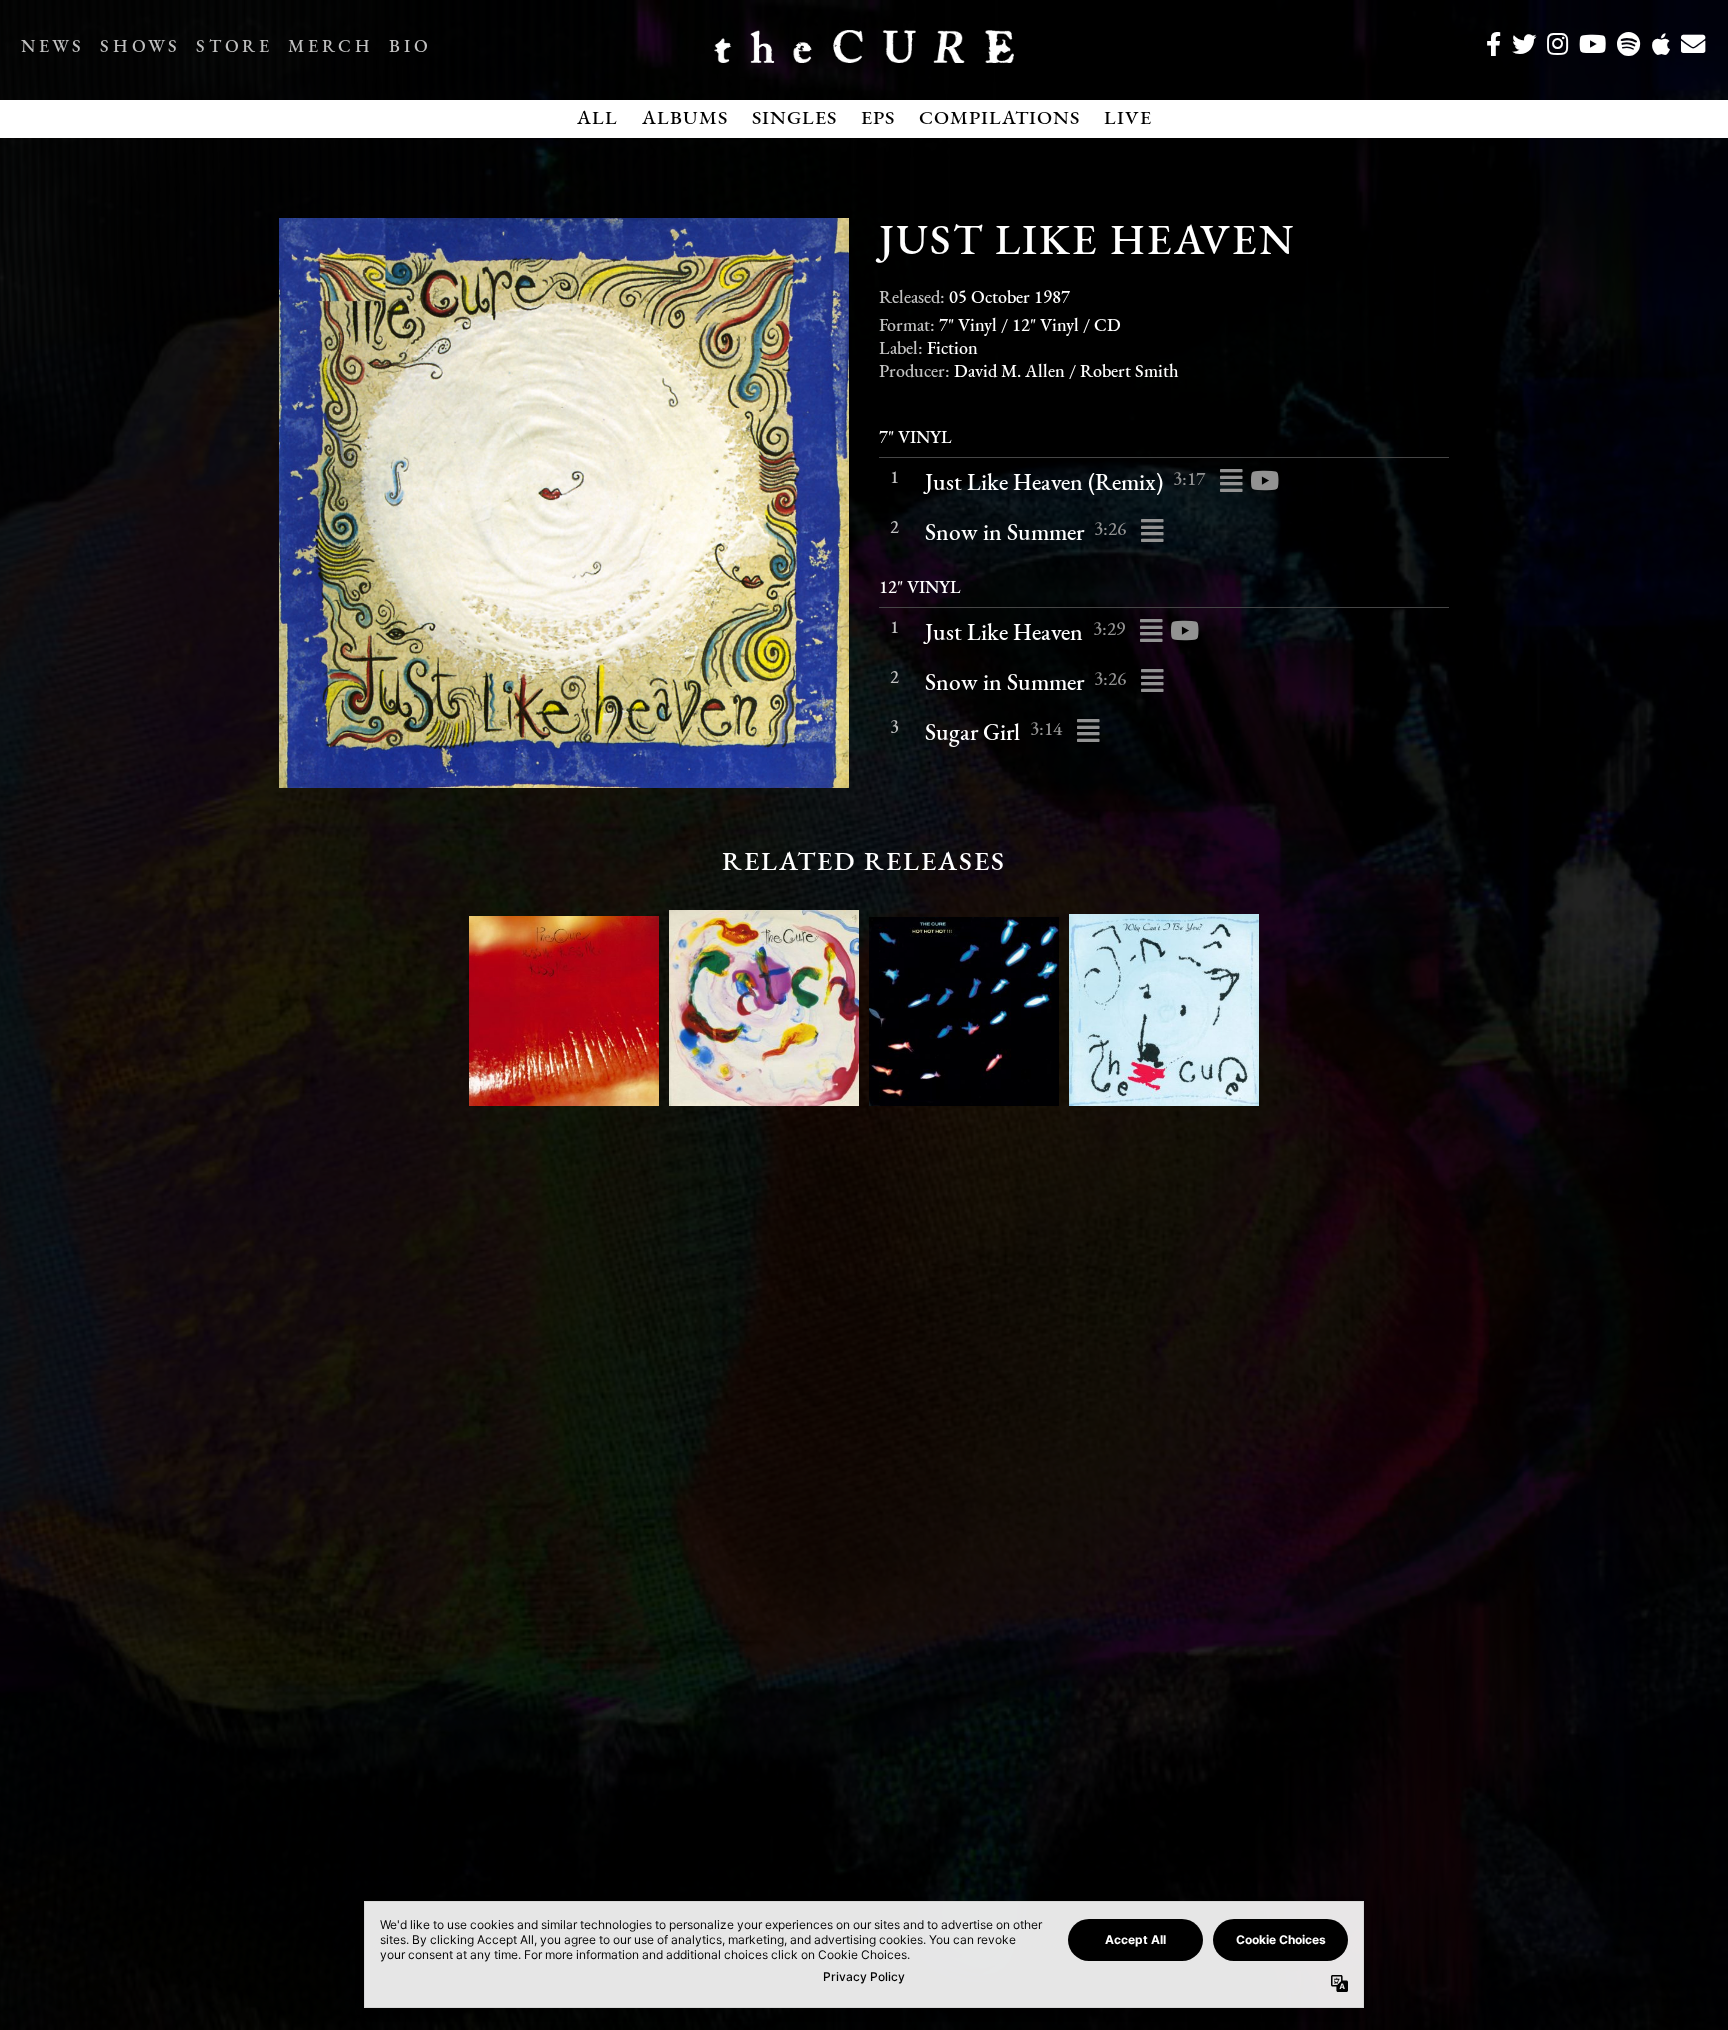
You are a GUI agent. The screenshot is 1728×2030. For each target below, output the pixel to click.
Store (234, 48)
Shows (140, 48)
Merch (330, 48)
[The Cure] (864, 55)
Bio (410, 48)
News (52, 48)
